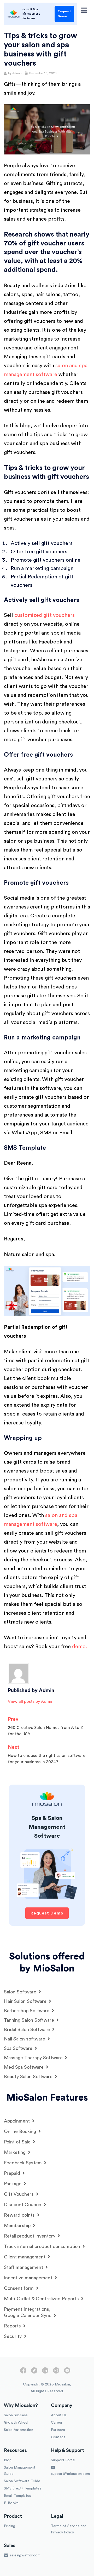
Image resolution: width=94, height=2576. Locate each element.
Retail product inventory (30, 2236)
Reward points (20, 2215)
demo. (80, 1647)
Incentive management (29, 2278)
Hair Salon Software (26, 2001)
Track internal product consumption (43, 2246)
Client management (25, 2257)
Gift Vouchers (19, 2194)
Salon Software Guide (22, 2481)
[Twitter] (34, 2372)
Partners (58, 2430)
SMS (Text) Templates (23, 2488)
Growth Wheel (16, 2423)
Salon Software (21, 1992)
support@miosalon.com (70, 2474)
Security (13, 2336)
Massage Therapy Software (34, 2058)
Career (57, 2423)
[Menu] (84, 10)
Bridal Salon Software (28, 2029)
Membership (18, 2226)
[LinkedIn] (45, 2372)
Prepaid (13, 2173)
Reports (13, 2326)
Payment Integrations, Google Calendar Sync (28, 2312)
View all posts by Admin (31, 1701)
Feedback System (23, 2163)
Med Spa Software (24, 2067)
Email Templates (17, 2496)
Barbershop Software (27, 2011)
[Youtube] (67, 2372)
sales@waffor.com (25, 2555)
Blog (8, 2460)
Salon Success (16, 2415)
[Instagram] (56, 2372)
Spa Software (19, 2048)
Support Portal (63, 2460)
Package (13, 2184)
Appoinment (17, 2121)
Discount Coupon (23, 2205)
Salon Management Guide (20, 2471)
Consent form (19, 2288)
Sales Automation (19, 2430)
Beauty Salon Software (29, 2077)
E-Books (11, 2503)
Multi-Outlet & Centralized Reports (42, 2299)
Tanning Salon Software (30, 2020)
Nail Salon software (25, 2039)
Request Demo (64, 14)
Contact (58, 2437)
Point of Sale (18, 2142)
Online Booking (21, 2131)
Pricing (10, 2526)
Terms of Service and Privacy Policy (69, 2529)
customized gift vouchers (45, 615)
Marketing (15, 2152)
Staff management (24, 2267)
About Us (59, 2415)
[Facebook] (23, 2372)
